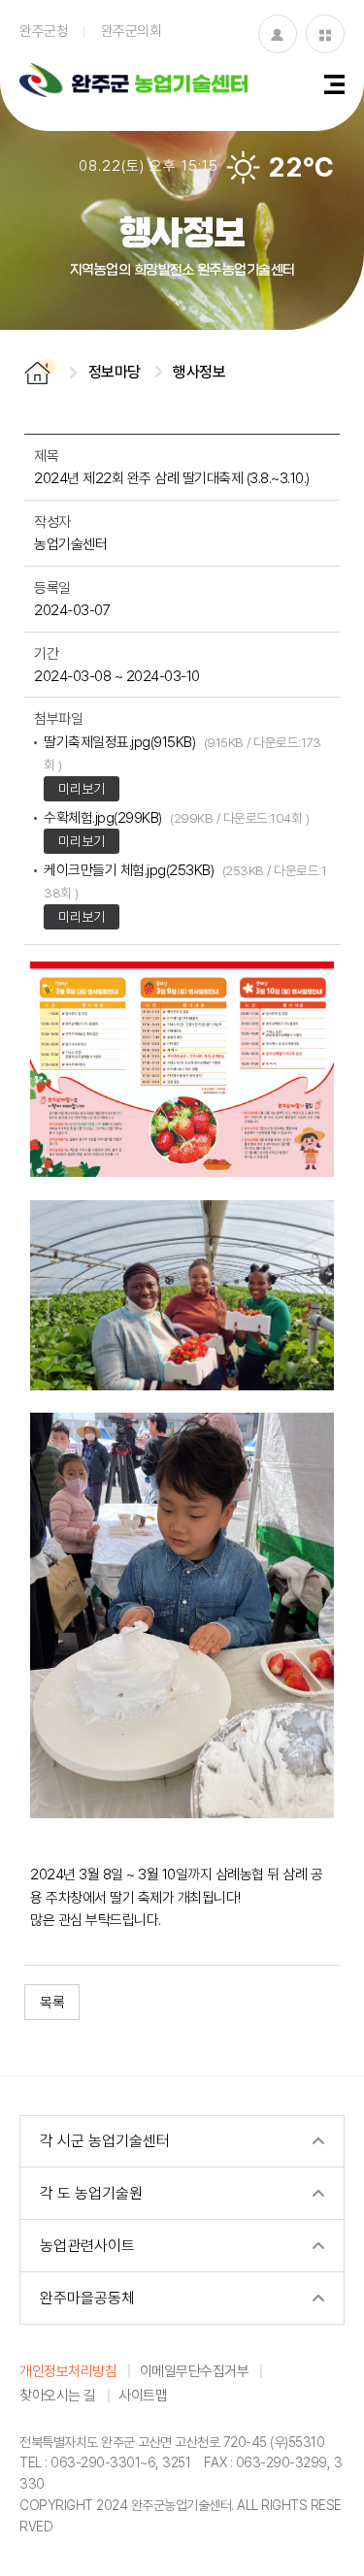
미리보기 (82, 788)
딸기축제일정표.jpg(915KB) (182, 752)
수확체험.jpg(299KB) (176, 817)
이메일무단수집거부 (195, 2370)
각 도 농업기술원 (91, 2193)
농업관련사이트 (87, 2245)
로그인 (278, 34)
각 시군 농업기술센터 (105, 2140)
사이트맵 (143, 2395)
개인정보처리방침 (68, 2370)
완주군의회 (132, 30)
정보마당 (115, 372)
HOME (40, 372)
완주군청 (44, 30)
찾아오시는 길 (58, 2395)
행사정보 (199, 372)
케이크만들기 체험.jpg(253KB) (185, 880)
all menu (334, 84)
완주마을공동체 (87, 2298)
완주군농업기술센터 (133, 82)
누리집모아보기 (325, 34)
